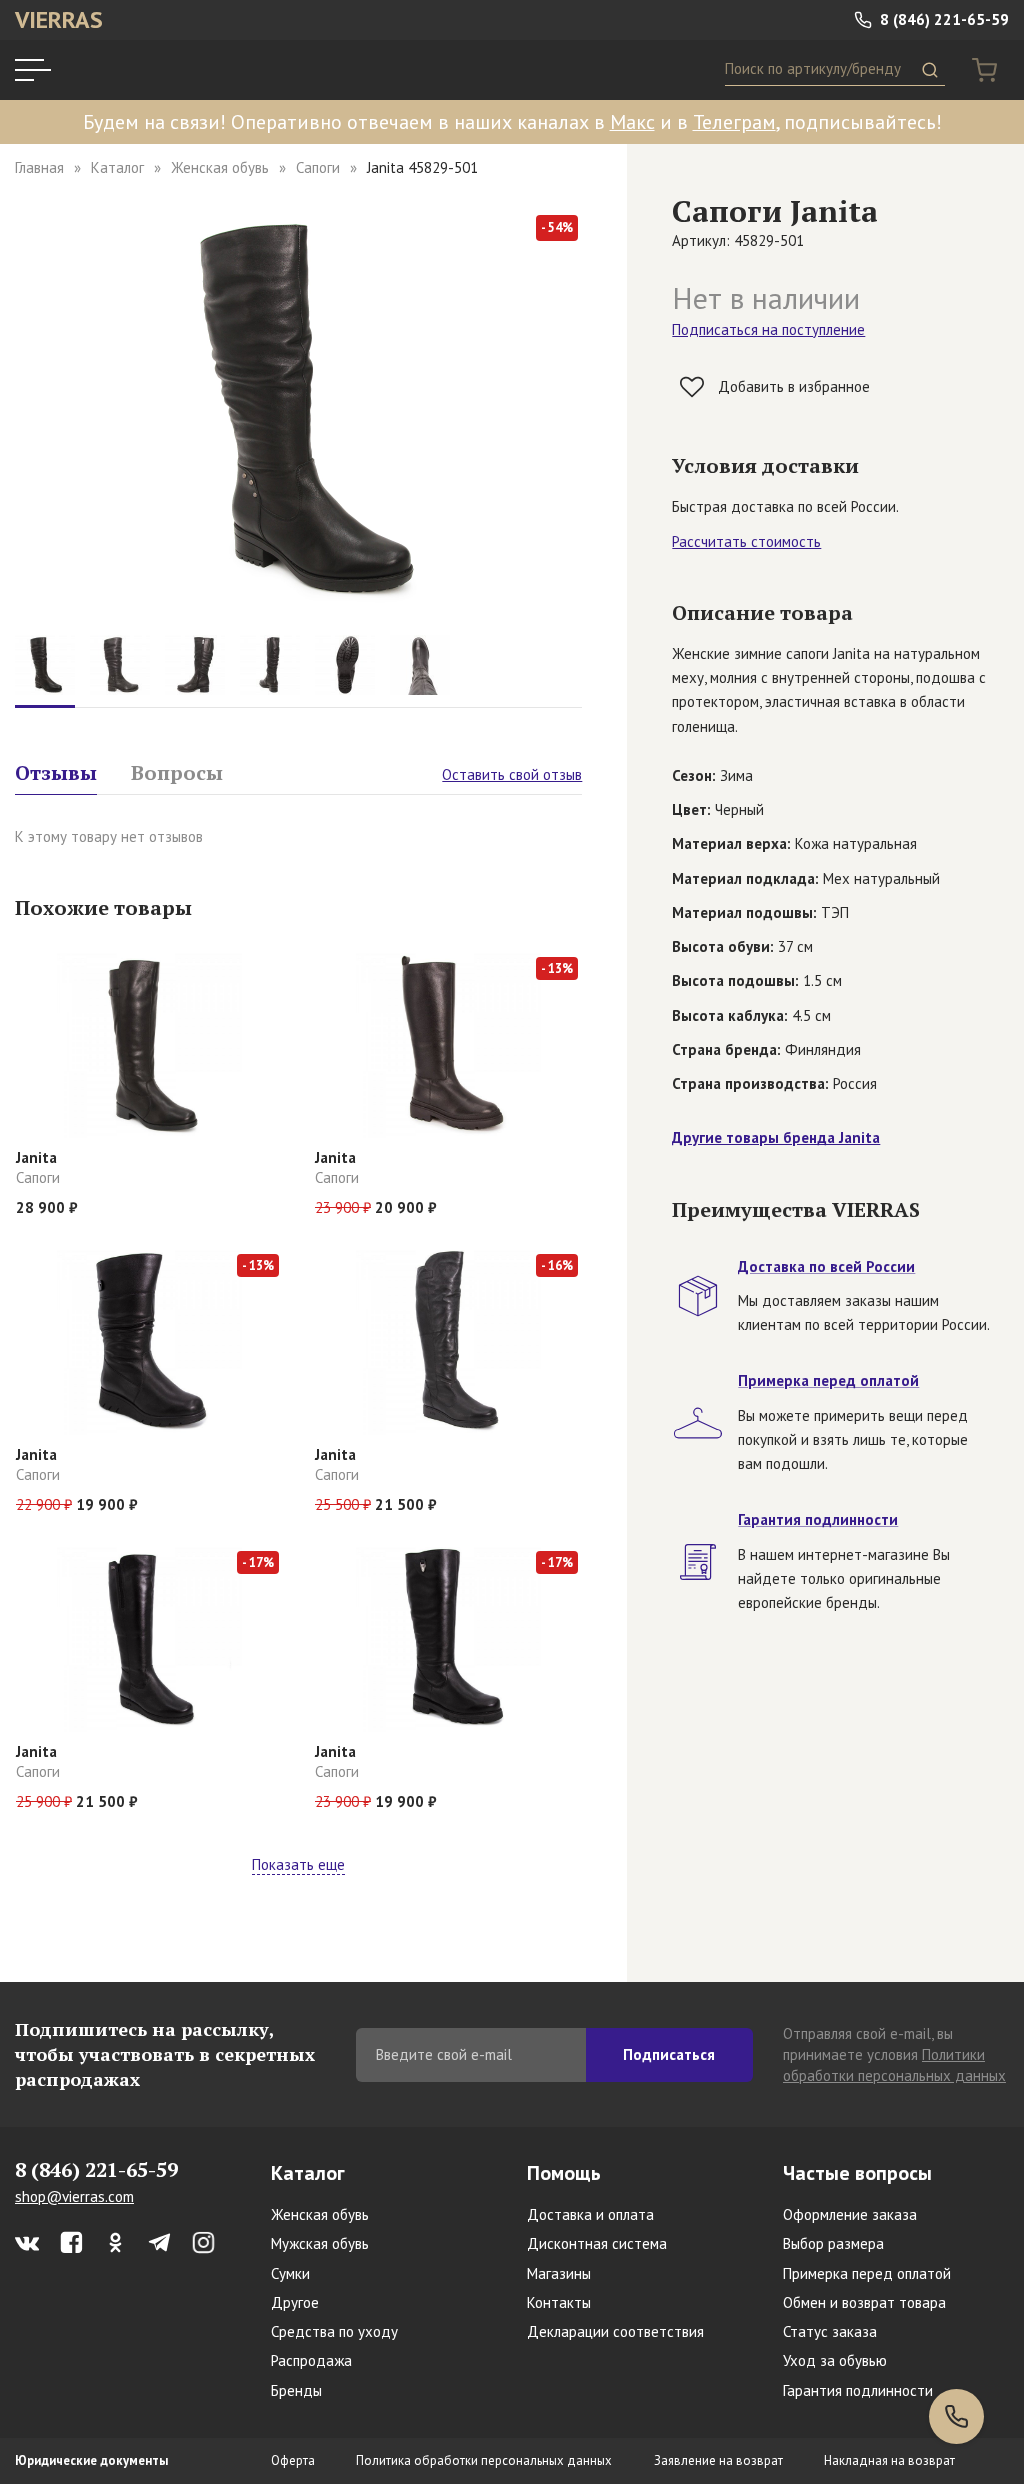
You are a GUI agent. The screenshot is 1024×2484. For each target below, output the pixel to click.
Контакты (559, 2302)
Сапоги (318, 167)
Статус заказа (830, 2331)
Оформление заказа (850, 2214)
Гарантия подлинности (858, 2390)
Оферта (293, 2460)
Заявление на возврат (718, 2460)
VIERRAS (59, 19)
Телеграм (734, 122)
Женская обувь (220, 167)
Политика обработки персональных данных (484, 2460)
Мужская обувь (320, 2243)
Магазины (559, 2273)
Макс (632, 122)
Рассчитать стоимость (746, 541)
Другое (295, 2302)
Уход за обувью (835, 2360)
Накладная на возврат (889, 2460)
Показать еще (298, 1864)
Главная (39, 167)
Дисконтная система (597, 2243)
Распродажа (311, 2360)
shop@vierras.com (74, 2196)
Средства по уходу (334, 2331)
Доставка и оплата (590, 2214)
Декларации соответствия (615, 2331)
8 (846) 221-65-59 (942, 19)
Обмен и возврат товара (864, 2302)
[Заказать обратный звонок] (956, 2416)
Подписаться (669, 2054)
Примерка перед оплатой (867, 2273)
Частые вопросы (857, 2173)
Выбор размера (833, 2243)
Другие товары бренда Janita (776, 1137)
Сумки (290, 2273)
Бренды (296, 2390)
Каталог (117, 167)
